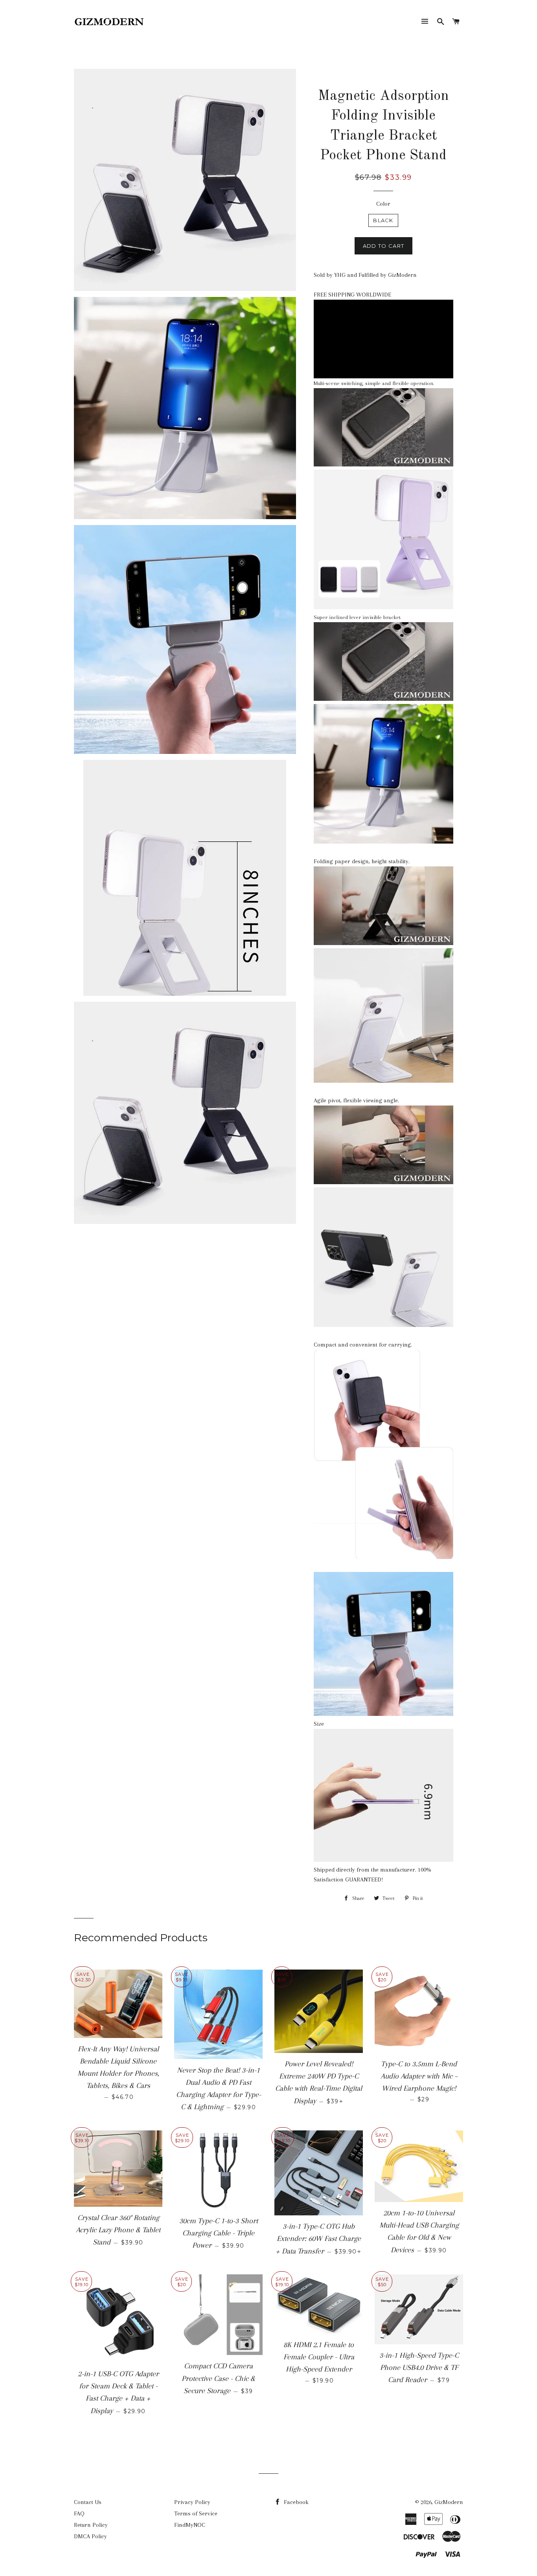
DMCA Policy (90, 2536)
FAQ (79, 2513)
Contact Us (88, 2502)
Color (383, 204)
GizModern (449, 2502)
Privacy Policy (192, 2502)
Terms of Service (196, 2513)
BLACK (383, 220)
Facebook (295, 2502)
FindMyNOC (190, 2525)
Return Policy (91, 2525)
